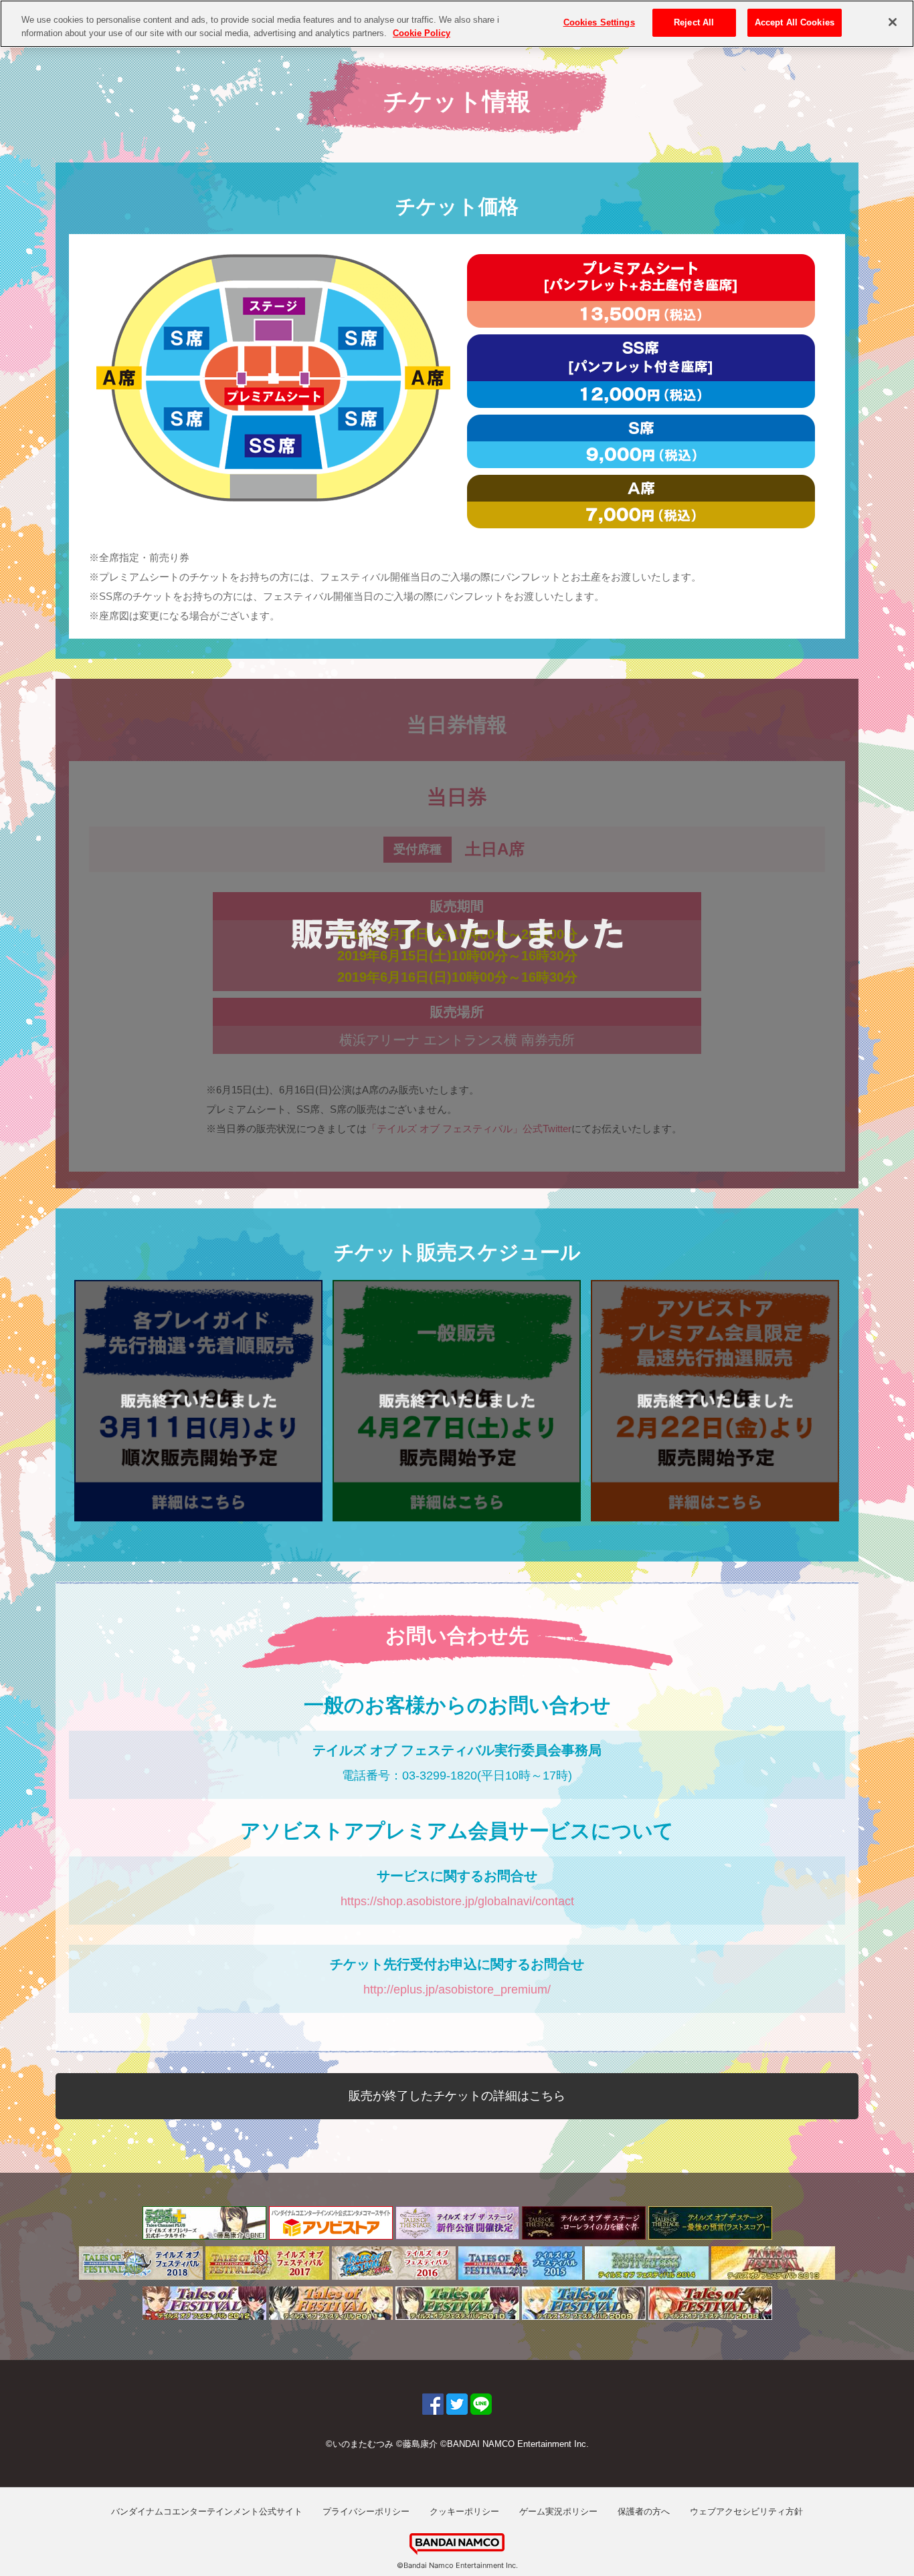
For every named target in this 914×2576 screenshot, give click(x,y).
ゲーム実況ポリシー (558, 2511)
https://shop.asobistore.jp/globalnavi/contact (457, 1901)
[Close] (893, 22)
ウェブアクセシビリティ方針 (746, 2511)
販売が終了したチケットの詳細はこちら (457, 2096)
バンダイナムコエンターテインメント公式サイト (207, 2511)
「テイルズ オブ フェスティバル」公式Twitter (469, 1129)
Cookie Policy (422, 33)
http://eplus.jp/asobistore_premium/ (457, 1990)
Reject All (694, 22)
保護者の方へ (644, 2511)
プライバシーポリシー (366, 2511)
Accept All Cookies (795, 22)
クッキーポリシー (464, 2511)
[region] (457, 24)
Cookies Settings (599, 22)
